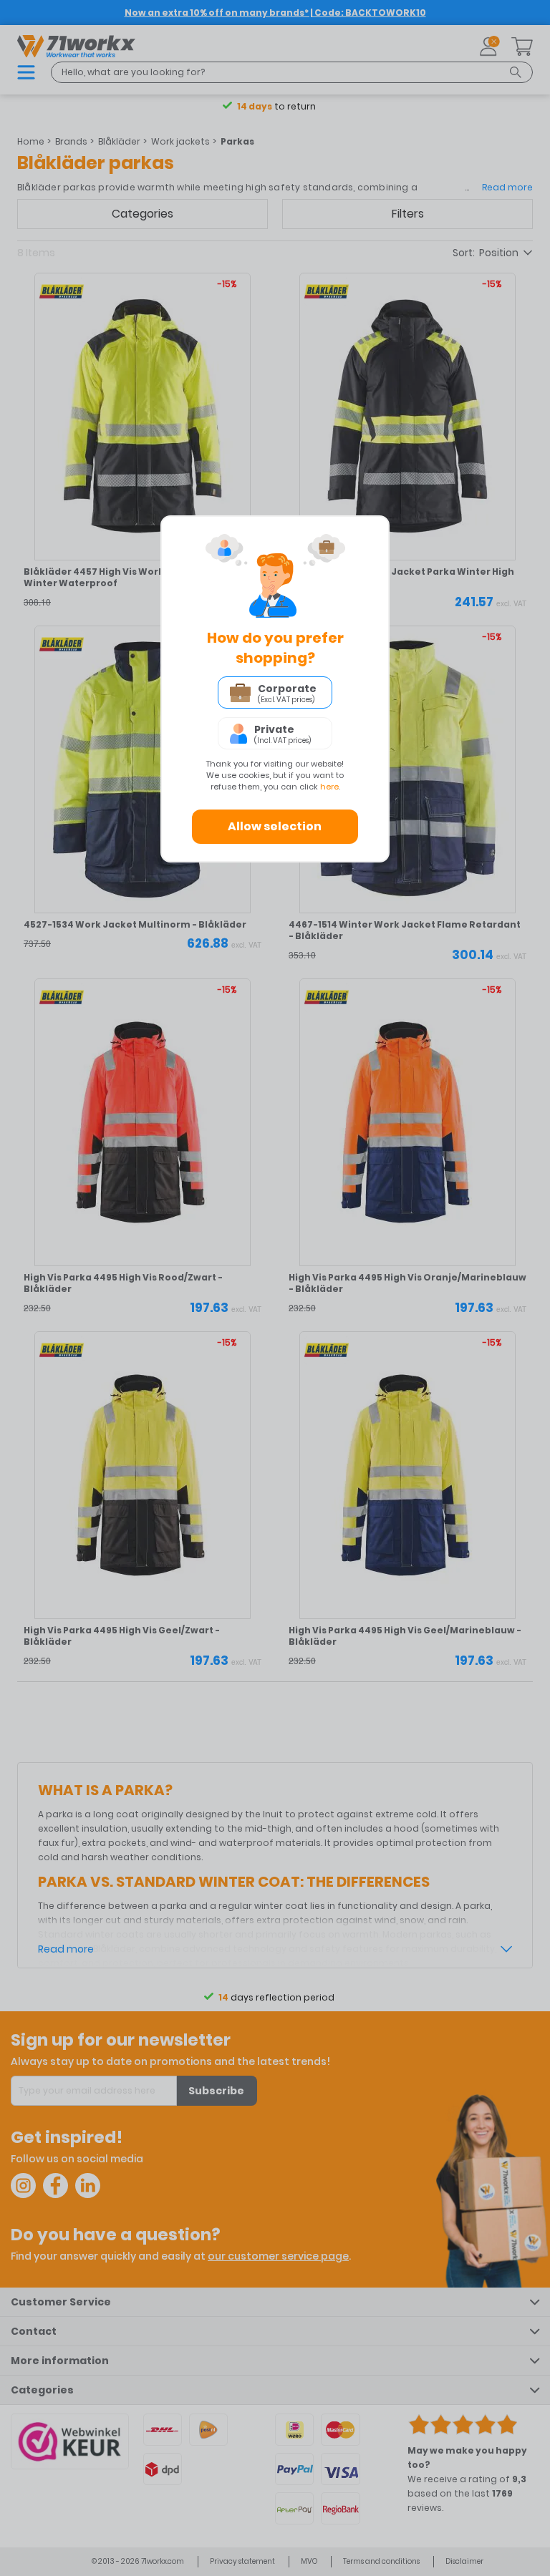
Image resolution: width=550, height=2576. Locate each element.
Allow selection (275, 826)
